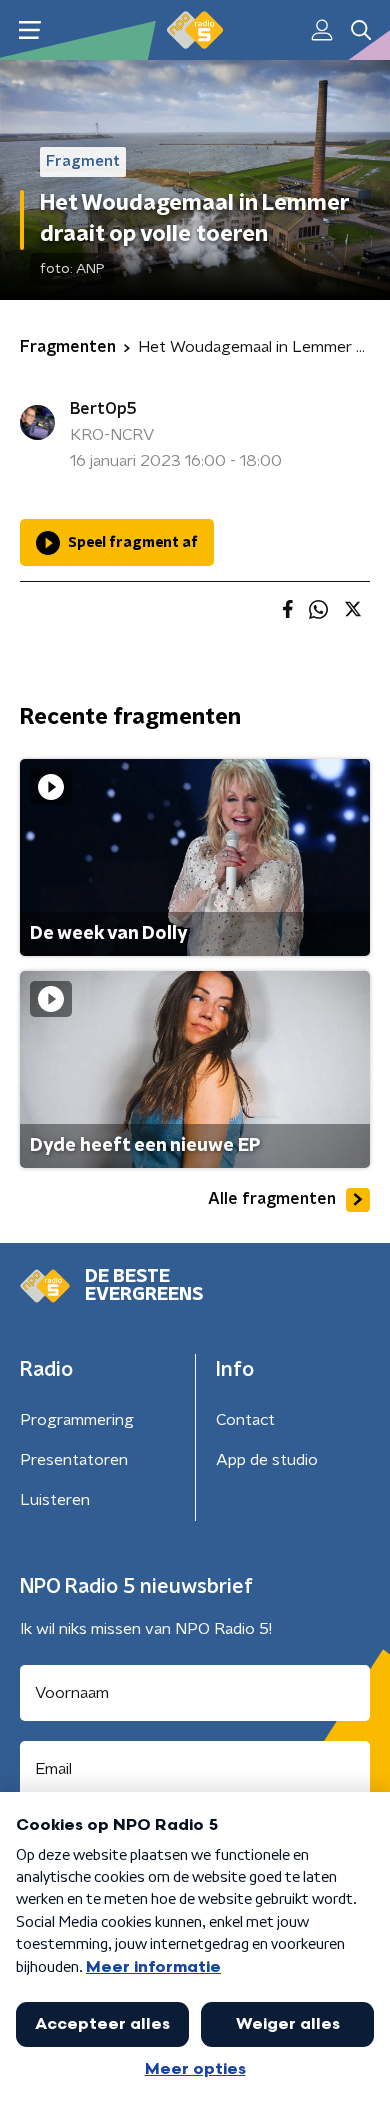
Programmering (77, 1420)
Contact (245, 1420)
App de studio (267, 1460)
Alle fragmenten (272, 1199)
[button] (29, 30)
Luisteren (55, 1500)
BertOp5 (103, 409)
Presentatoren (74, 1460)
